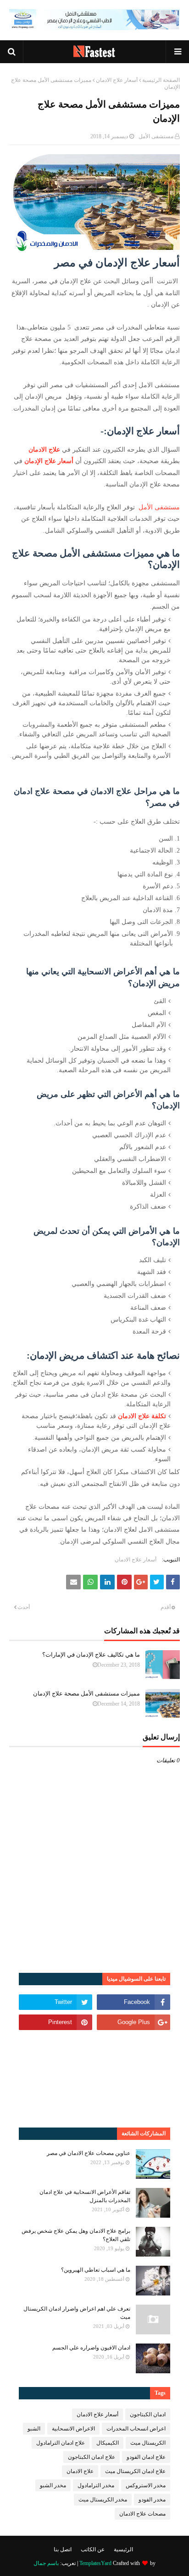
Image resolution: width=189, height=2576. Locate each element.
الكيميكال (108, 2443)
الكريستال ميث (148, 2443)
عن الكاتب (93, 2549)
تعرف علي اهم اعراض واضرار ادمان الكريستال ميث (77, 2313)
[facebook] (133, 2002)
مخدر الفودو (152, 2500)
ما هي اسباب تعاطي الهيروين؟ (96, 2270)
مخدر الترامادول (96, 2485)
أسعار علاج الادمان (117, 80)
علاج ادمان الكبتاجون (92, 2457)
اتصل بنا (63, 2549)
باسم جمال (46, 2563)
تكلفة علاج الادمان (142, 1416)
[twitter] (56, 2002)
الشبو (34, 2429)
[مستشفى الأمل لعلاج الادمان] (94, 28)
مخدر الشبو (53, 2485)
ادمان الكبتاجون (148, 2414)
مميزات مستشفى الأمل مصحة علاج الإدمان (86, 1693)
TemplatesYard (95, 2563)
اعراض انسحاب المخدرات (136, 2429)
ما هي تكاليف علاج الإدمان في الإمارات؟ (91, 1655)
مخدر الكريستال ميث (103, 2500)
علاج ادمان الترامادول (61, 2443)
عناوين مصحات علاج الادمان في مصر (89, 2153)
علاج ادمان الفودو (146, 2457)
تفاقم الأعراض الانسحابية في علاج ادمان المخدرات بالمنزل (85, 2196)
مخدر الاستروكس (146, 2485)
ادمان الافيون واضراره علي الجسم (91, 2348)
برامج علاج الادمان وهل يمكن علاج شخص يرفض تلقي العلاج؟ (76, 2235)
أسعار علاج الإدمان (49, 461)
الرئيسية (123, 2549)
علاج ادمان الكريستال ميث (135, 2471)
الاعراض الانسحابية (73, 2429)
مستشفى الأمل (156, 136)
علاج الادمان (44, 450)
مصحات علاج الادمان (142, 2514)
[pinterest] (56, 2022)
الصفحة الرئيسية (161, 80)
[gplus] (133, 2022)
